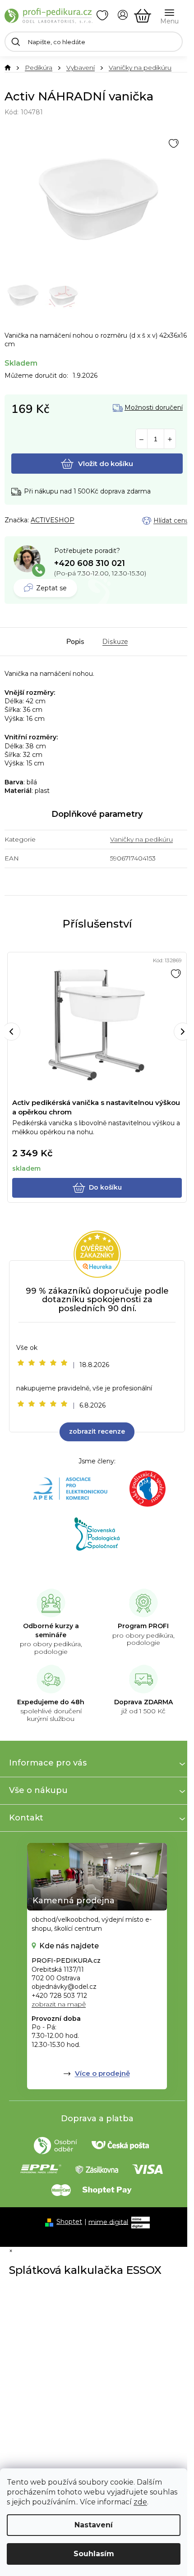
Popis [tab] (75, 642)
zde (140, 2502)
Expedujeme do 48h (51, 1702)
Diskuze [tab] (115, 642)
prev (11, 1032)
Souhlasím (94, 2554)
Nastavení (94, 2525)
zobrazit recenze (97, 1431)
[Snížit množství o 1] (141, 439)
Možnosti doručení (154, 408)
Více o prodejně (102, 2073)
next (183, 1032)
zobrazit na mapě (59, 2004)
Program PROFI (143, 1626)
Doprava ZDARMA (143, 1702)
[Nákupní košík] (143, 16)
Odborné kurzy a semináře (51, 1630)
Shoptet (69, 2222)
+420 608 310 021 (90, 563)
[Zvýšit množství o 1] (170, 439)
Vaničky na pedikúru (141, 839)
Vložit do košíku (106, 464)
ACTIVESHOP (53, 520)
